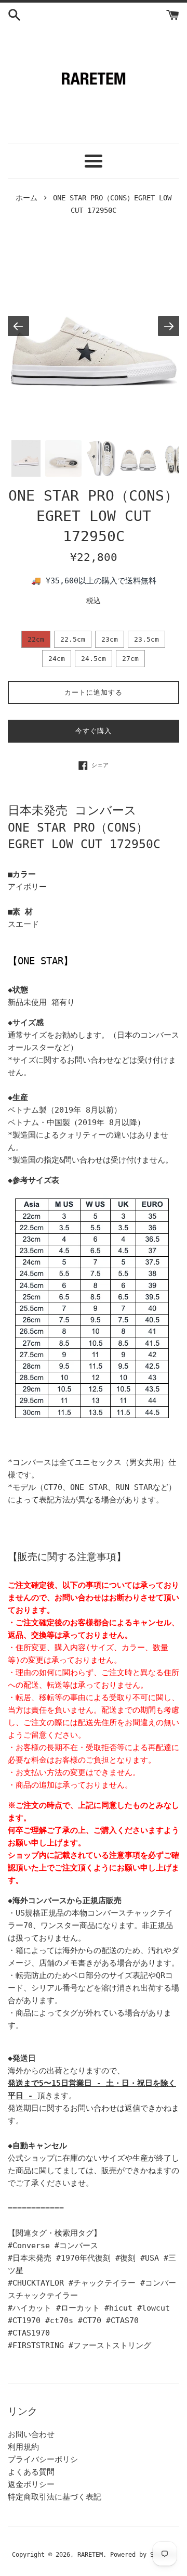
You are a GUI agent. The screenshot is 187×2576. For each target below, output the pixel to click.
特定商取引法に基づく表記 (55, 2497)
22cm (36, 639)
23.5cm (146, 639)
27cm (130, 659)
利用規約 (23, 2447)
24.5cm (94, 659)
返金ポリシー (31, 2484)
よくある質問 (31, 2472)
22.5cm (73, 639)
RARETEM (90, 2555)
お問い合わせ (31, 2434)
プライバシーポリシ (43, 2459)
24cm (57, 659)
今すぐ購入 (94, 731)
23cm (110, 639)
